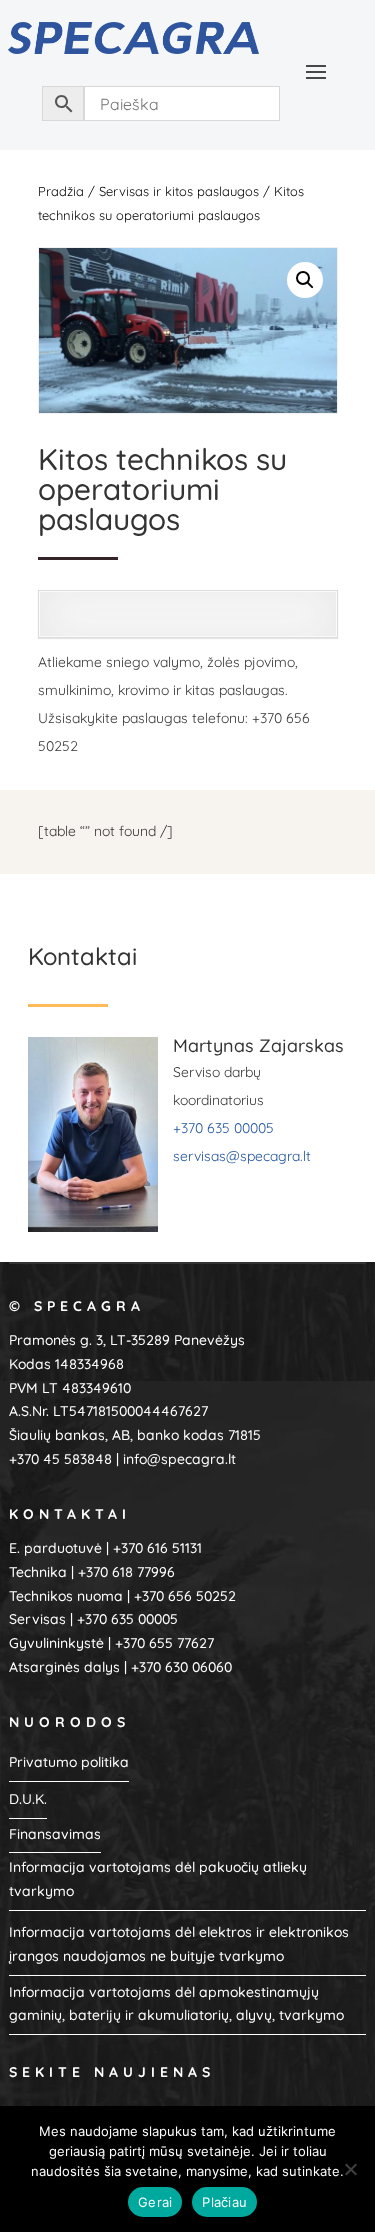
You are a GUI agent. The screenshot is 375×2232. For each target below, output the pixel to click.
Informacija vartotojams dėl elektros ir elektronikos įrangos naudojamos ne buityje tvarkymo (179, 1944)
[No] (350, 2169)
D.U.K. (28, 1799)
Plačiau (224, 2202)
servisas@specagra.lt (242, 1156)
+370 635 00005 (223, 1128)
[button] (305, 280)
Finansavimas (55, 1834)
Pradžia (61, 191)
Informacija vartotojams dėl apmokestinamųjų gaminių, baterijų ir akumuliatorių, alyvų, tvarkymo (176, 2004)
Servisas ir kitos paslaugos (179, 191)
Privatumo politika (69, 1762)
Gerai (155, 2202)
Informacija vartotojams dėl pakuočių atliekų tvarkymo (158, 1879)
